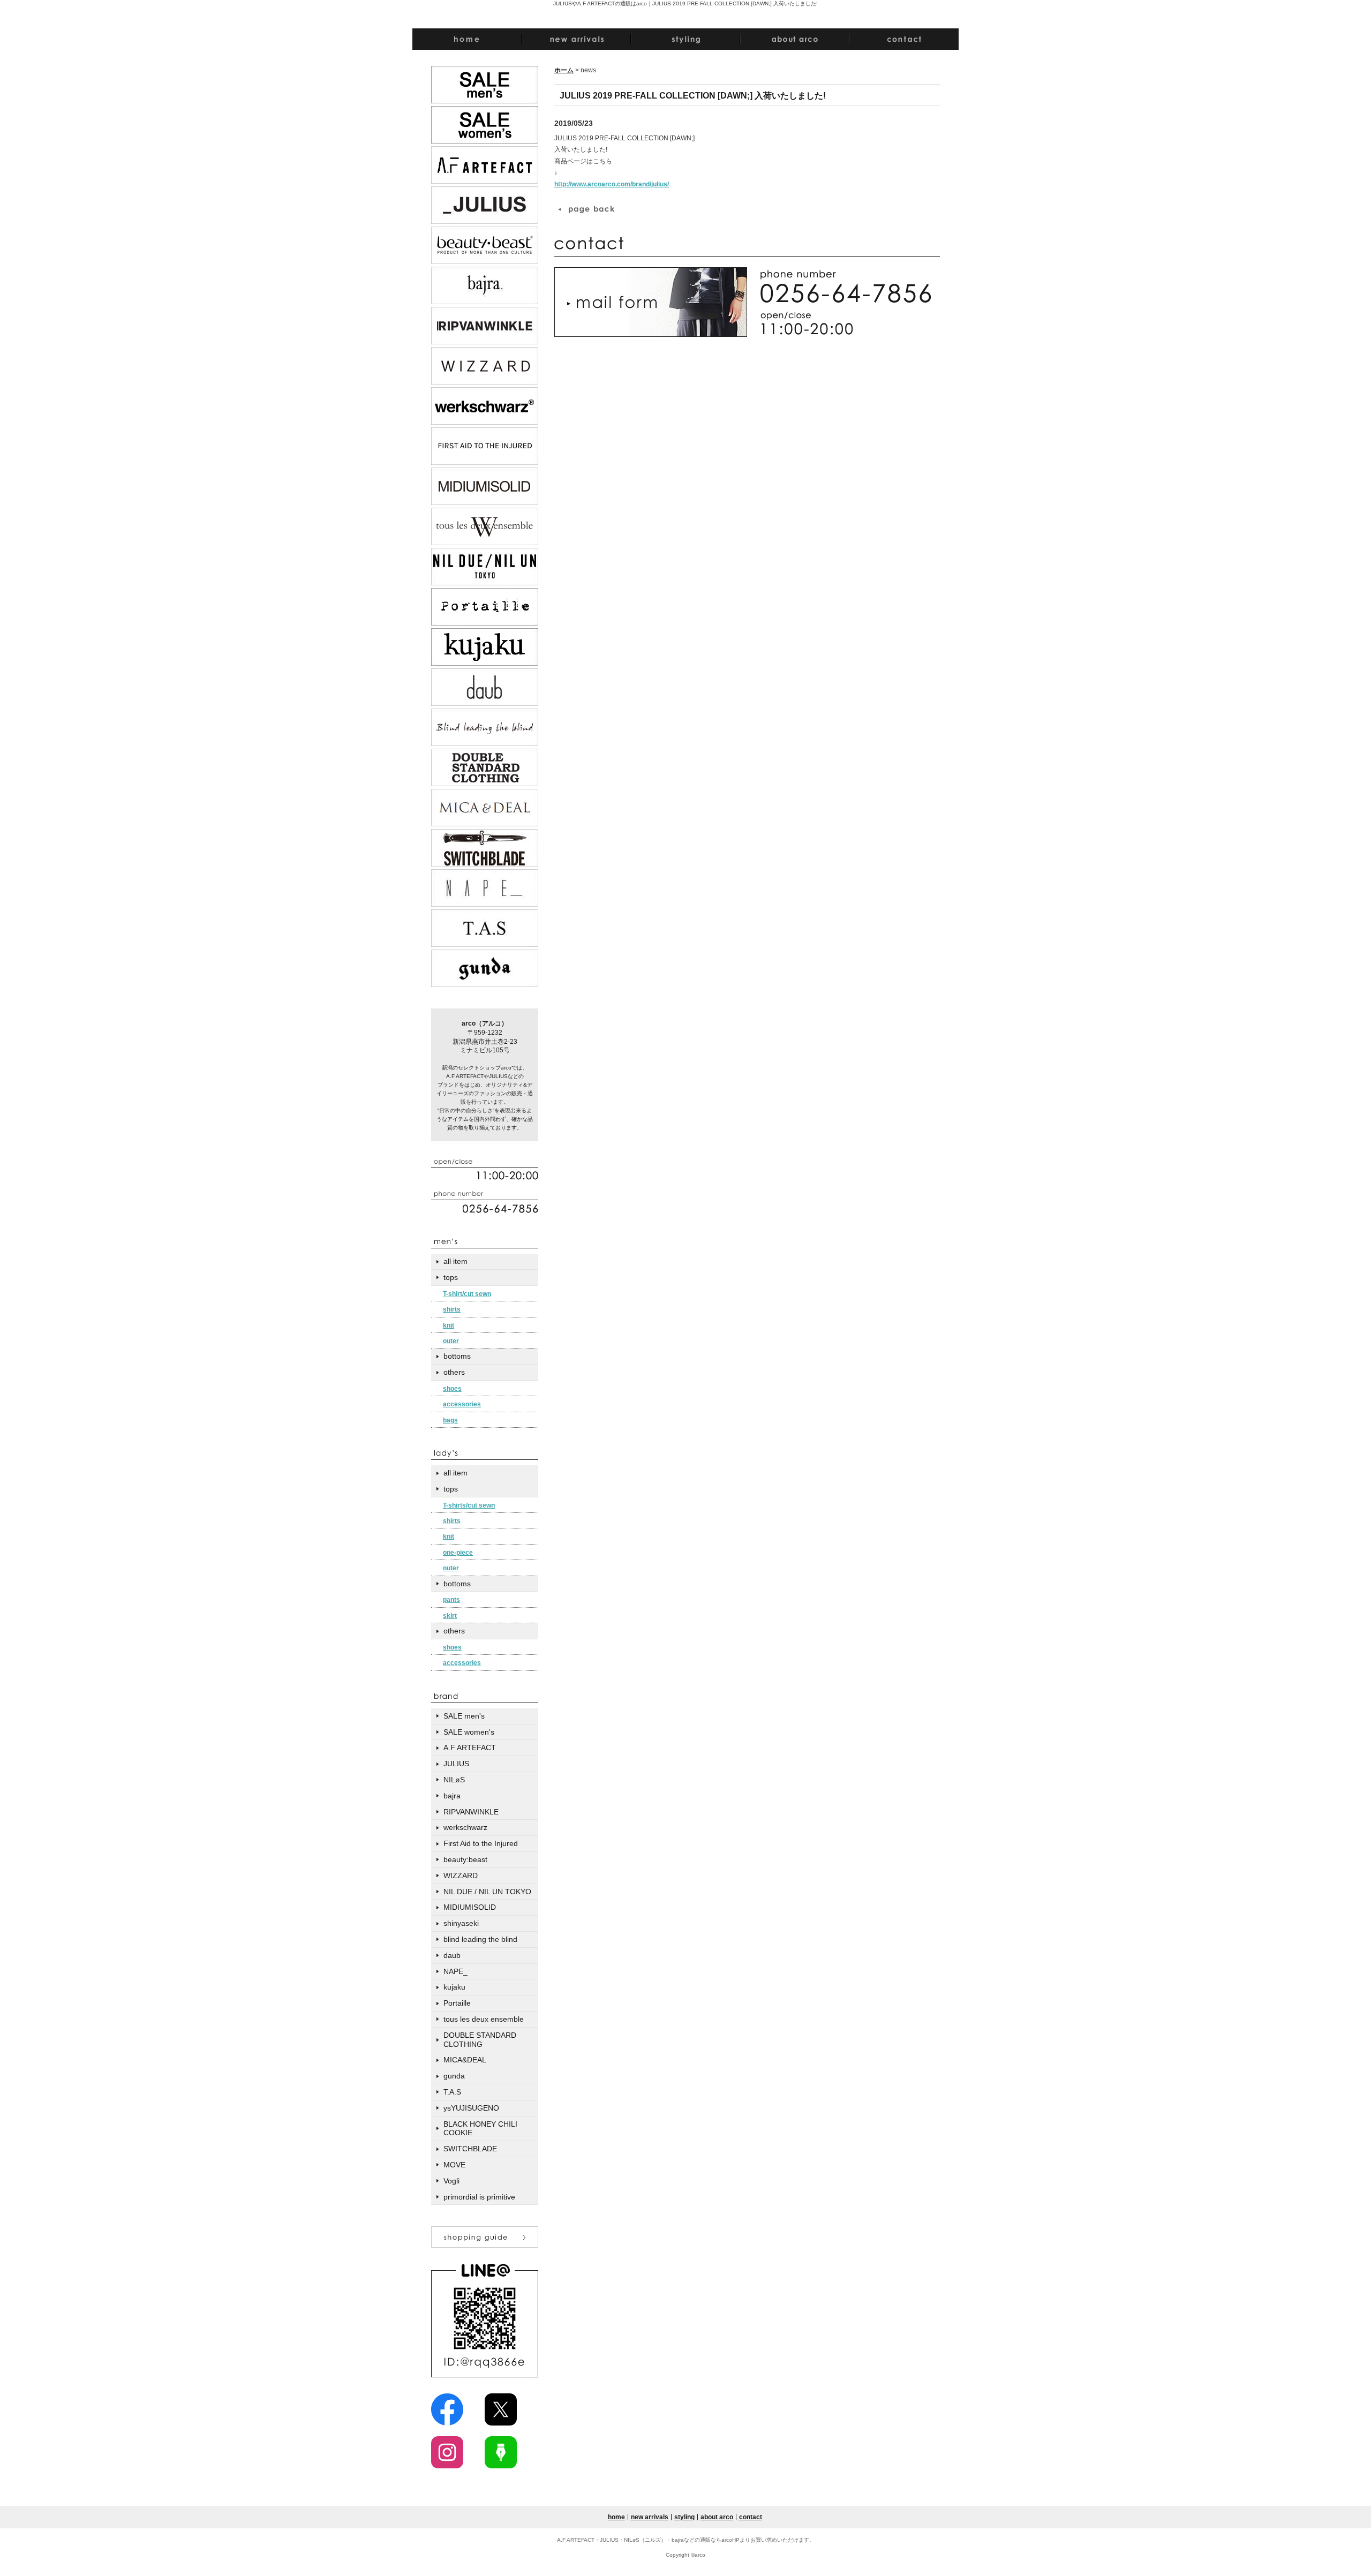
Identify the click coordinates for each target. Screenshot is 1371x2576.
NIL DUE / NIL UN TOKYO (487, 1892)
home (616, 2517)
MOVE (454, 2165)
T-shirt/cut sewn (467, 1294)
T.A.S (452, 2092)
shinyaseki (461, 1923)
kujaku (454, 1987)
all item (455, 1261)
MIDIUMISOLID (470, 1907)
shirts (452, 1309)
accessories (462, 1404)
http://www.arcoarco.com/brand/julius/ (612, 184)
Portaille (457, 2003)
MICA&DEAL (465, 2060)
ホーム (564, 70)
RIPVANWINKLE (471, 1812)
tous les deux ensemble (484, 2019)
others (454, 1372)
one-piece (458, 1553)
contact (751, 2517)
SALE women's (469, 1732)
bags (450, 1420)
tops (451, 1277)
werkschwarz (465, 1827)
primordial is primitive (479, 2197)
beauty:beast (465, 1859)
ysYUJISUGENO (471, 2108)
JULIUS (456, 1764)
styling (684, 2517)
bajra (452, 1796)
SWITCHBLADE (470, 2149)
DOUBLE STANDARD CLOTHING (480, 2040)
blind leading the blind (480, 1939)
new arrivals (650, 2517)
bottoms (457, 1356)
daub (452, 1955)
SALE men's (464, 1716)
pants (451, 1600)
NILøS (454, 1780)
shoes (452, 1389)
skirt (450, 1616)
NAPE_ (455, 1971)
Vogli (451, 2181)
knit (449, 1325)
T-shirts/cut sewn (469, 1505)
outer (451, 1341)
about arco (717, 2517)
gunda (454, 2076)
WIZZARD (461, 1875)
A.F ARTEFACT (470, 1748)
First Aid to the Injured (481, 1843)
